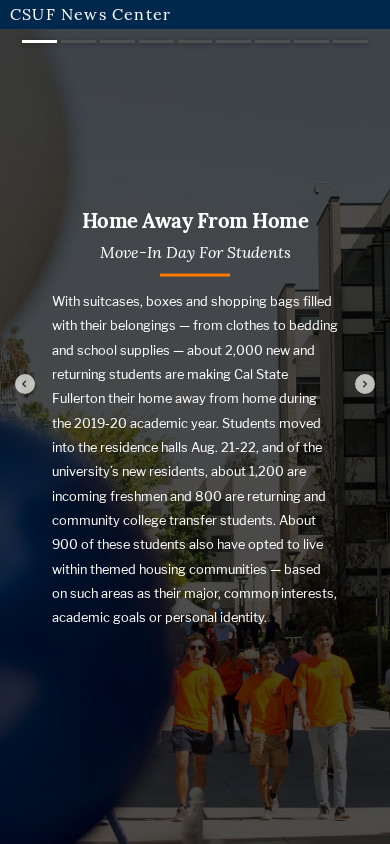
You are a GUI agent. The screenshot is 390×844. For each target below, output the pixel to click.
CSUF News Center (90, 14)
